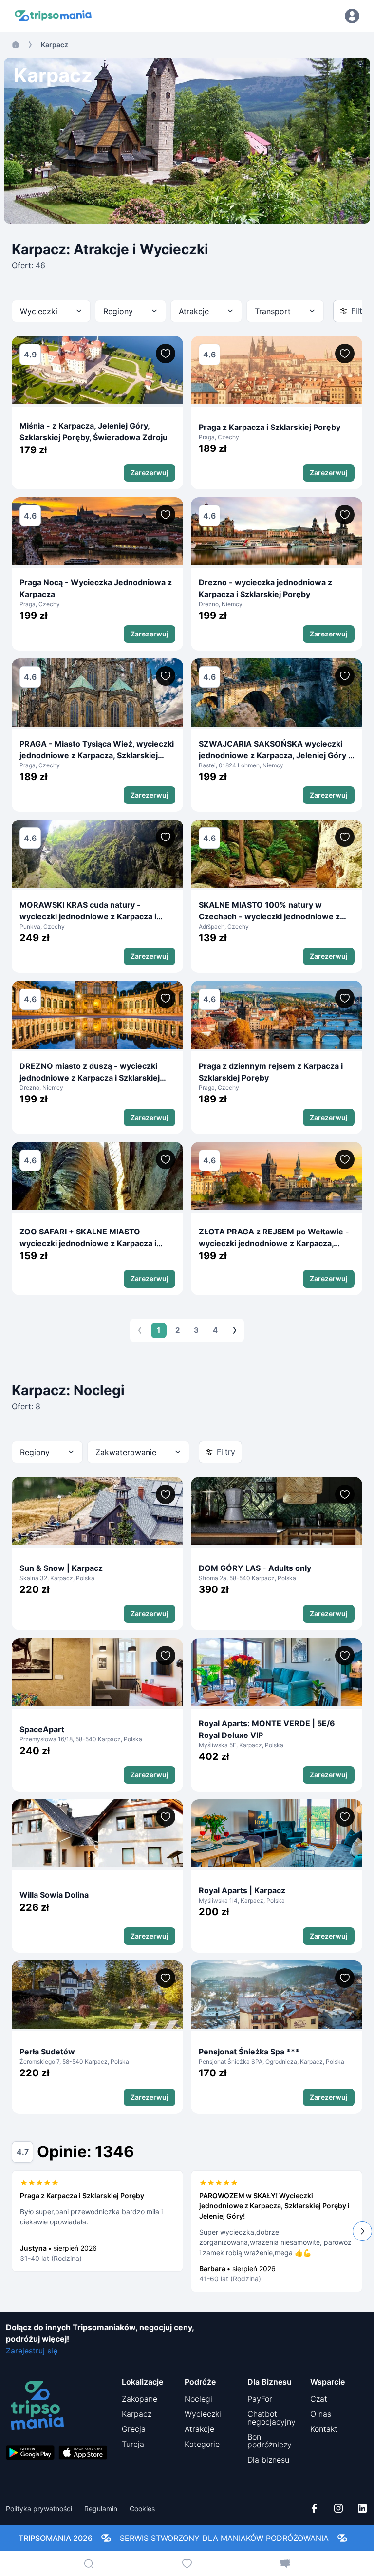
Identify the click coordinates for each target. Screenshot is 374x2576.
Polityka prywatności (39, 2509)
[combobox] (51, 311)
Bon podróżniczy (270, 2441)
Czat (319, 2399)
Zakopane (140, 2399)
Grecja (134, 2429)
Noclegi (198, 2399)
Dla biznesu (268, 2460)
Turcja (133, 2444)
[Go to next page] (235, 1330)
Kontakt (324, 2429)
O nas (321, 2414)
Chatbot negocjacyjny (271, 2418)
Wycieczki (203, 2414)
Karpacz (137, 2414)
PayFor (260, 2399)
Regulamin (101, 2509)
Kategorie (202, 2444)
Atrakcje (199, 2429)
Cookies (142, 2509)
